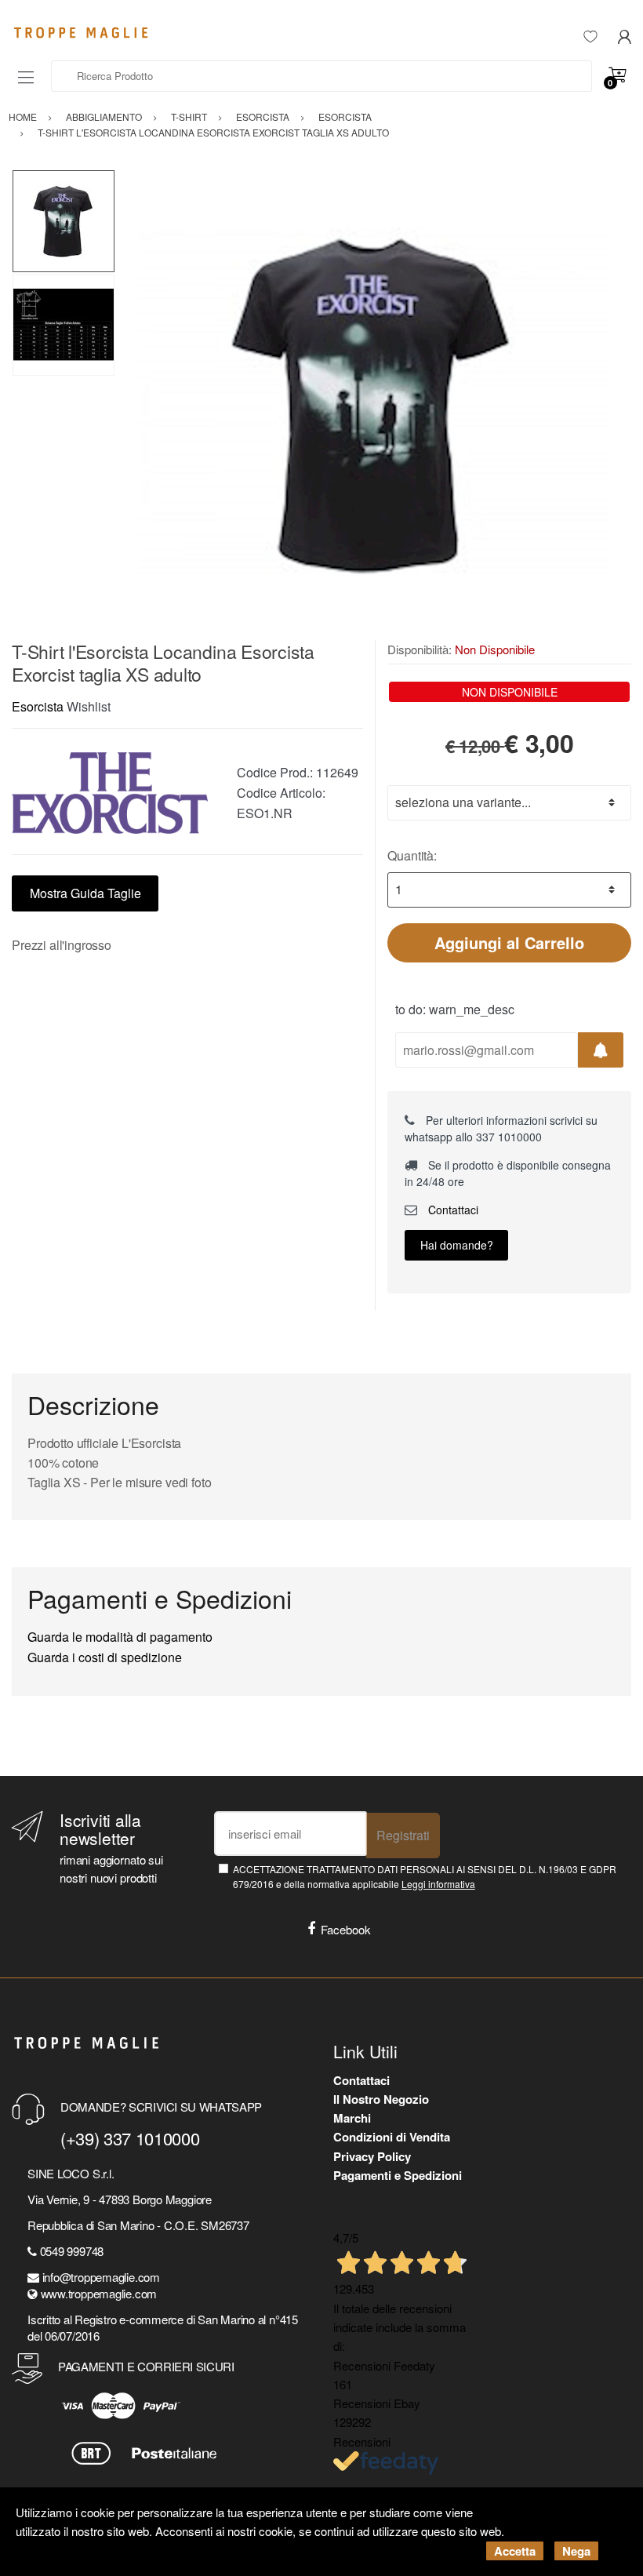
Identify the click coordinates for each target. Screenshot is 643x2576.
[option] (373, 405)
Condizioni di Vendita (392, 2137)
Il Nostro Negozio (381, 2099)
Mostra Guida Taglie (85, 893)
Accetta (515, 2551)
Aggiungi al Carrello (509, 942)
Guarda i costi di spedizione (105, 1657)
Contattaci (452, 1210)
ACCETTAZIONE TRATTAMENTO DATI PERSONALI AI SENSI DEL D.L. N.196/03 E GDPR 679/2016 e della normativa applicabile (425, 1876)
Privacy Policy (372, 2156)
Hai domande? (457, 1245)
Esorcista (38, 706)
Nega (576, 2551)
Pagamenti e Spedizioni (398, 2175)
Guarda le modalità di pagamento (120, 1637)
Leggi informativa (438, 1884)
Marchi (352, 2118)
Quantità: (412, 855)
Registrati (403, 1835)
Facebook (346, 1929)
